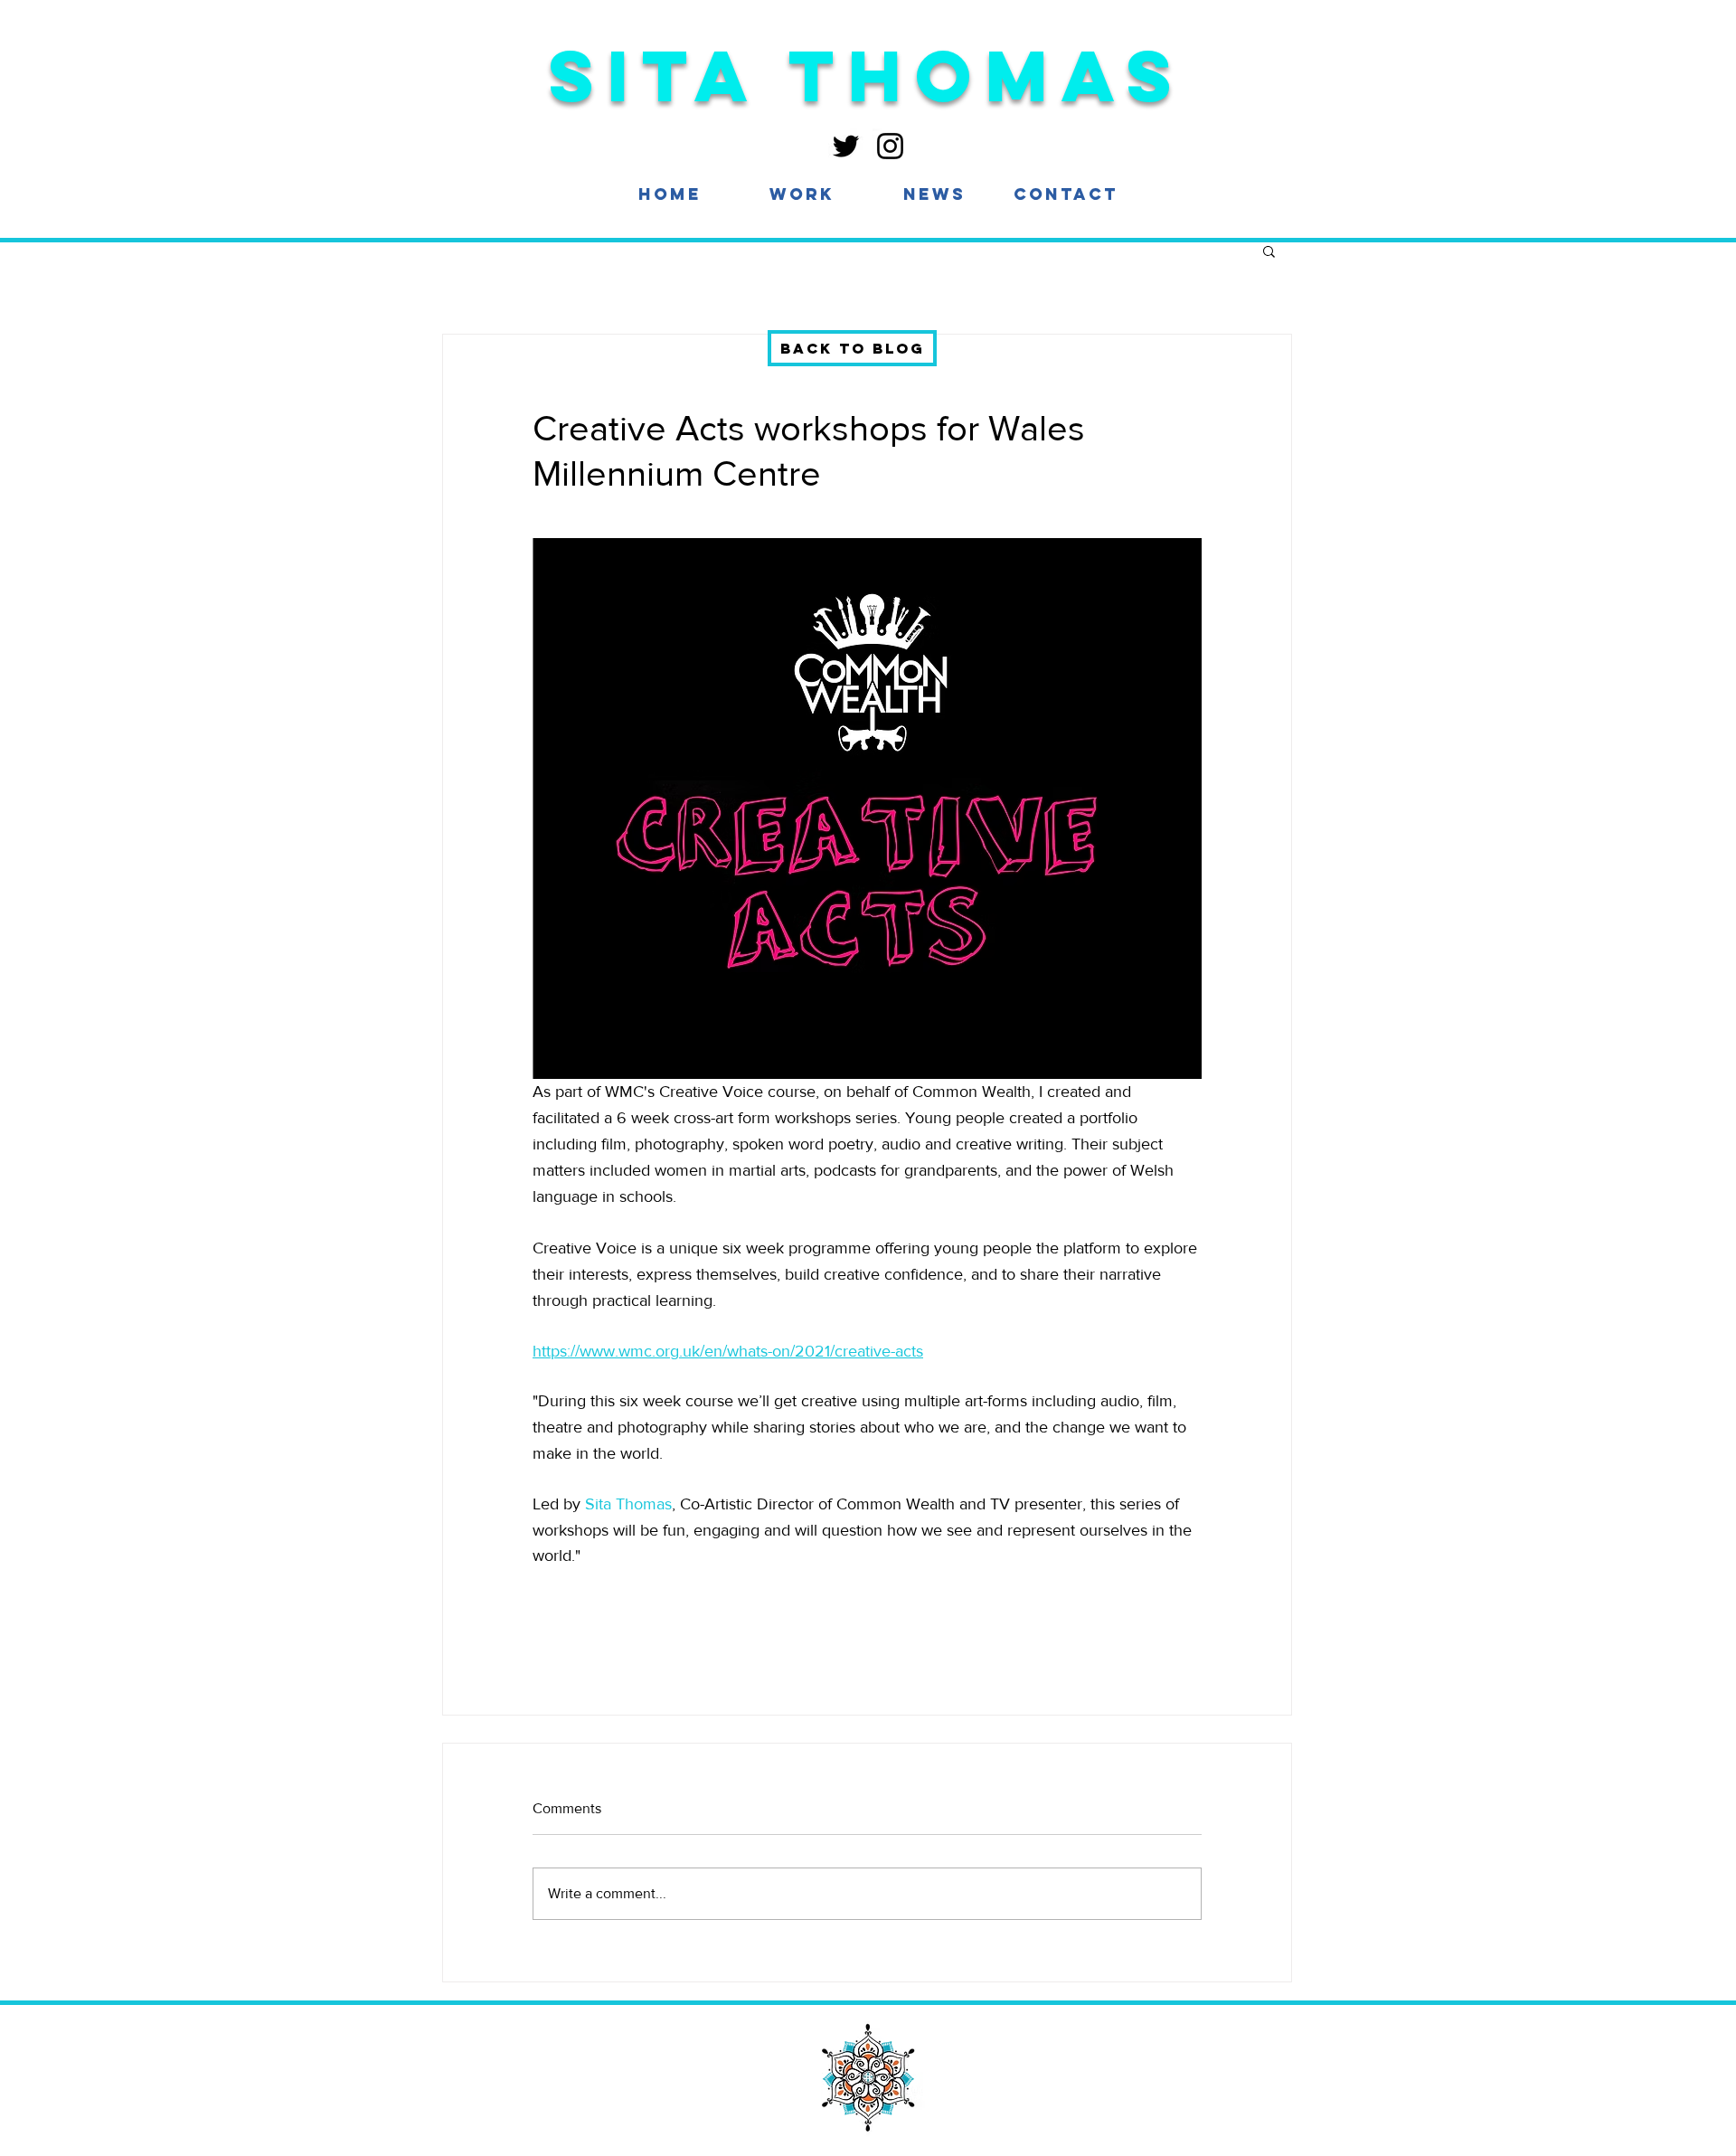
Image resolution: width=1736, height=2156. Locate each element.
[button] (802, 194)
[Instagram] (890, 146)
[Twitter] (846, 146)
